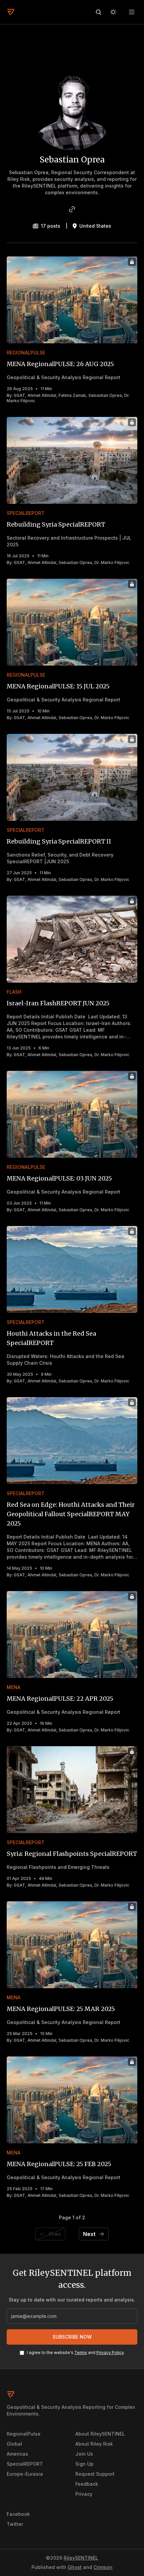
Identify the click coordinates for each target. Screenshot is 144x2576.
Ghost (75, 2567)
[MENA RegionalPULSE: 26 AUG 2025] (72, 300)
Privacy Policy (110, 2353)
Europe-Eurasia (25, 2474)
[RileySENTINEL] (11, 12)
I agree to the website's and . (76, 2353)
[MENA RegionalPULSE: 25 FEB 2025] (72, 2100)
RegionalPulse (26, 353)
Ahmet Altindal (42, 395)
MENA (14, 1687)
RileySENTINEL (81, 2558)
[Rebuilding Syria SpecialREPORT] (72, 460)
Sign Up (84, 2464)
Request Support (95, 2474)
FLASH (14, 992)
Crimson (103, 2567)
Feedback (87, 2484)
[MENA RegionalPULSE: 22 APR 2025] (72, 1635)
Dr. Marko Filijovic (112, 563)
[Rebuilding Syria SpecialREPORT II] (72, 777)
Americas (17, 2454)
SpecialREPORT (26, 513)
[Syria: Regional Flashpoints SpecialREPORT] (72, 1790)
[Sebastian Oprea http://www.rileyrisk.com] (72, 209)
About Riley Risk (94, 2444)
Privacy (84, 2494)
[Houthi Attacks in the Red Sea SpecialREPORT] (72, 1269)
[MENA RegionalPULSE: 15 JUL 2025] (72, 622)
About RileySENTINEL (100, 2434)
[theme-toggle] (113, 12)
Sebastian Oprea (105, 395)
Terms (81, 2353)
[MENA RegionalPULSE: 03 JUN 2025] (72, 1114)
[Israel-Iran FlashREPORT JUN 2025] (72, 939)
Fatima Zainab (72, 395)
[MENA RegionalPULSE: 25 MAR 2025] (72, 1945)
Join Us (84, 2454)
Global (14, 2444)
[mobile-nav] (132, 12)
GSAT (19, 395)
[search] (98, 12)
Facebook (18, 2514)
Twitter (15, 2524)
